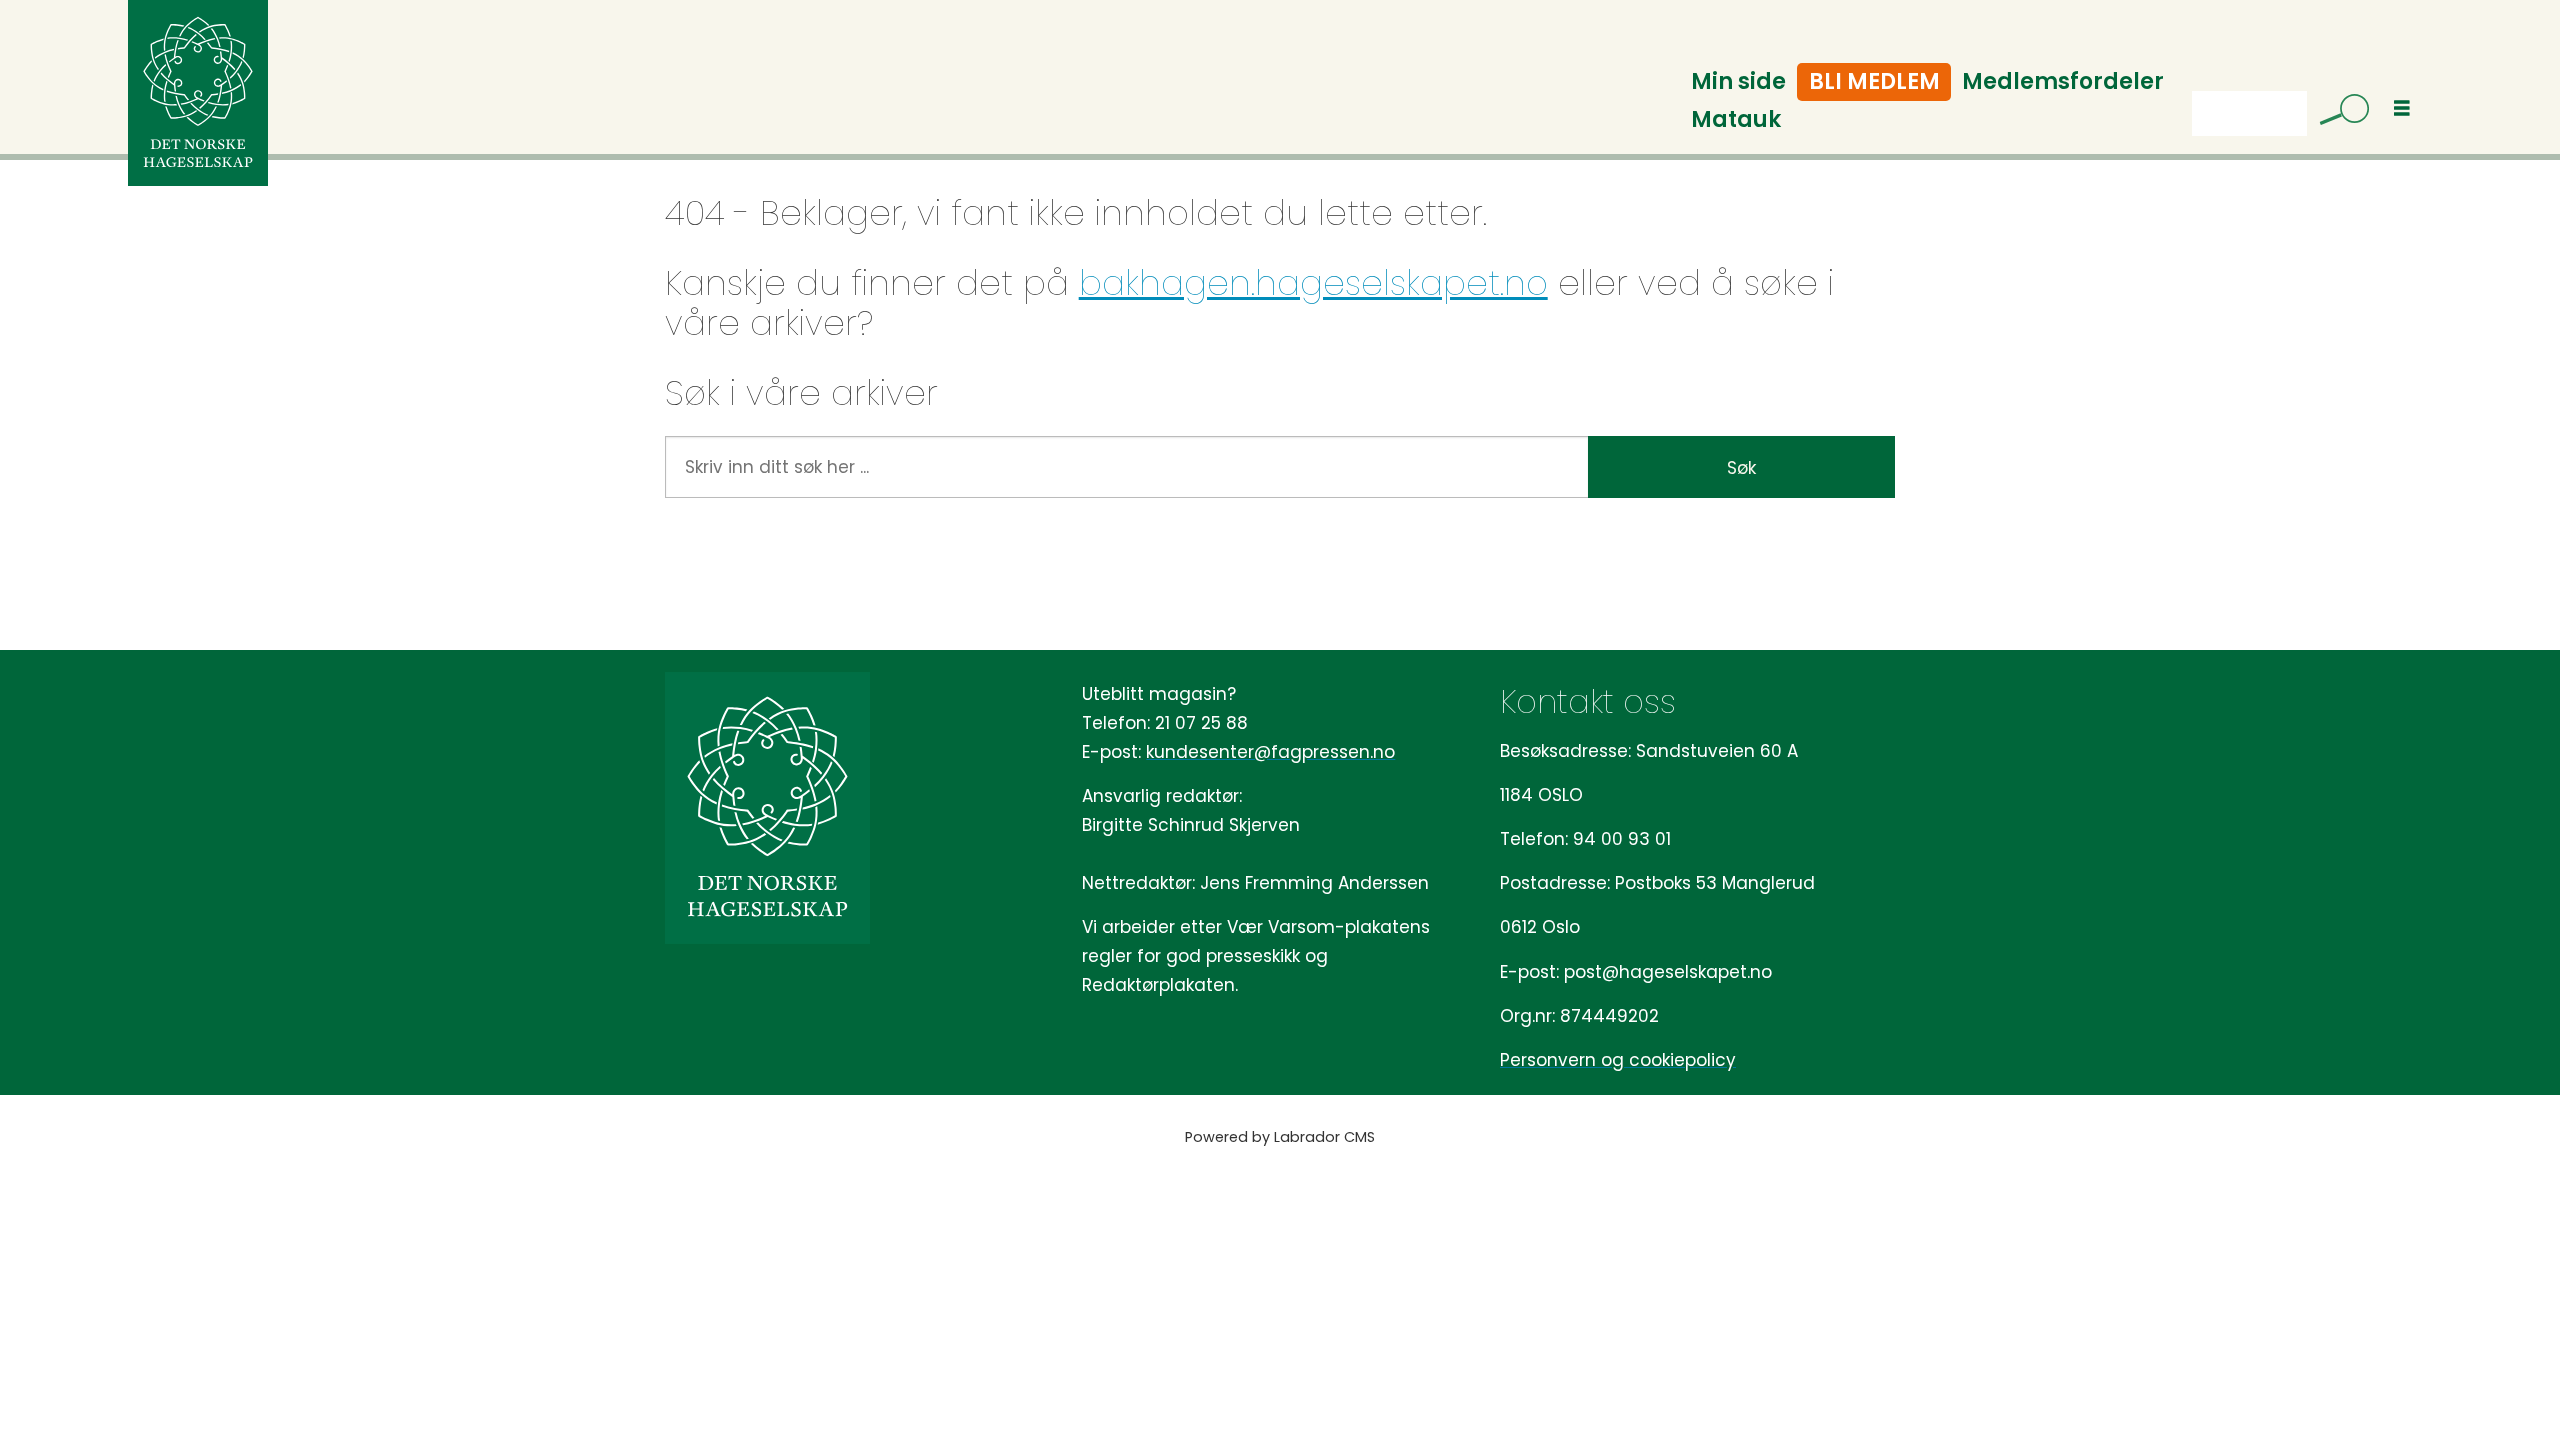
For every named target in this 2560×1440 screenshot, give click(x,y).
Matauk (1736, 119)
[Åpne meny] (2402, 108)
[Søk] (2337, 113)
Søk (1741, 468)
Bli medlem (1874, 81)
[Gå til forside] (198, 93)
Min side (1738, 81)
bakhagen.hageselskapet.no (1313, 283)
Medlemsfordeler (2063, 81)
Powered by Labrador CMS (1280, 1137)
